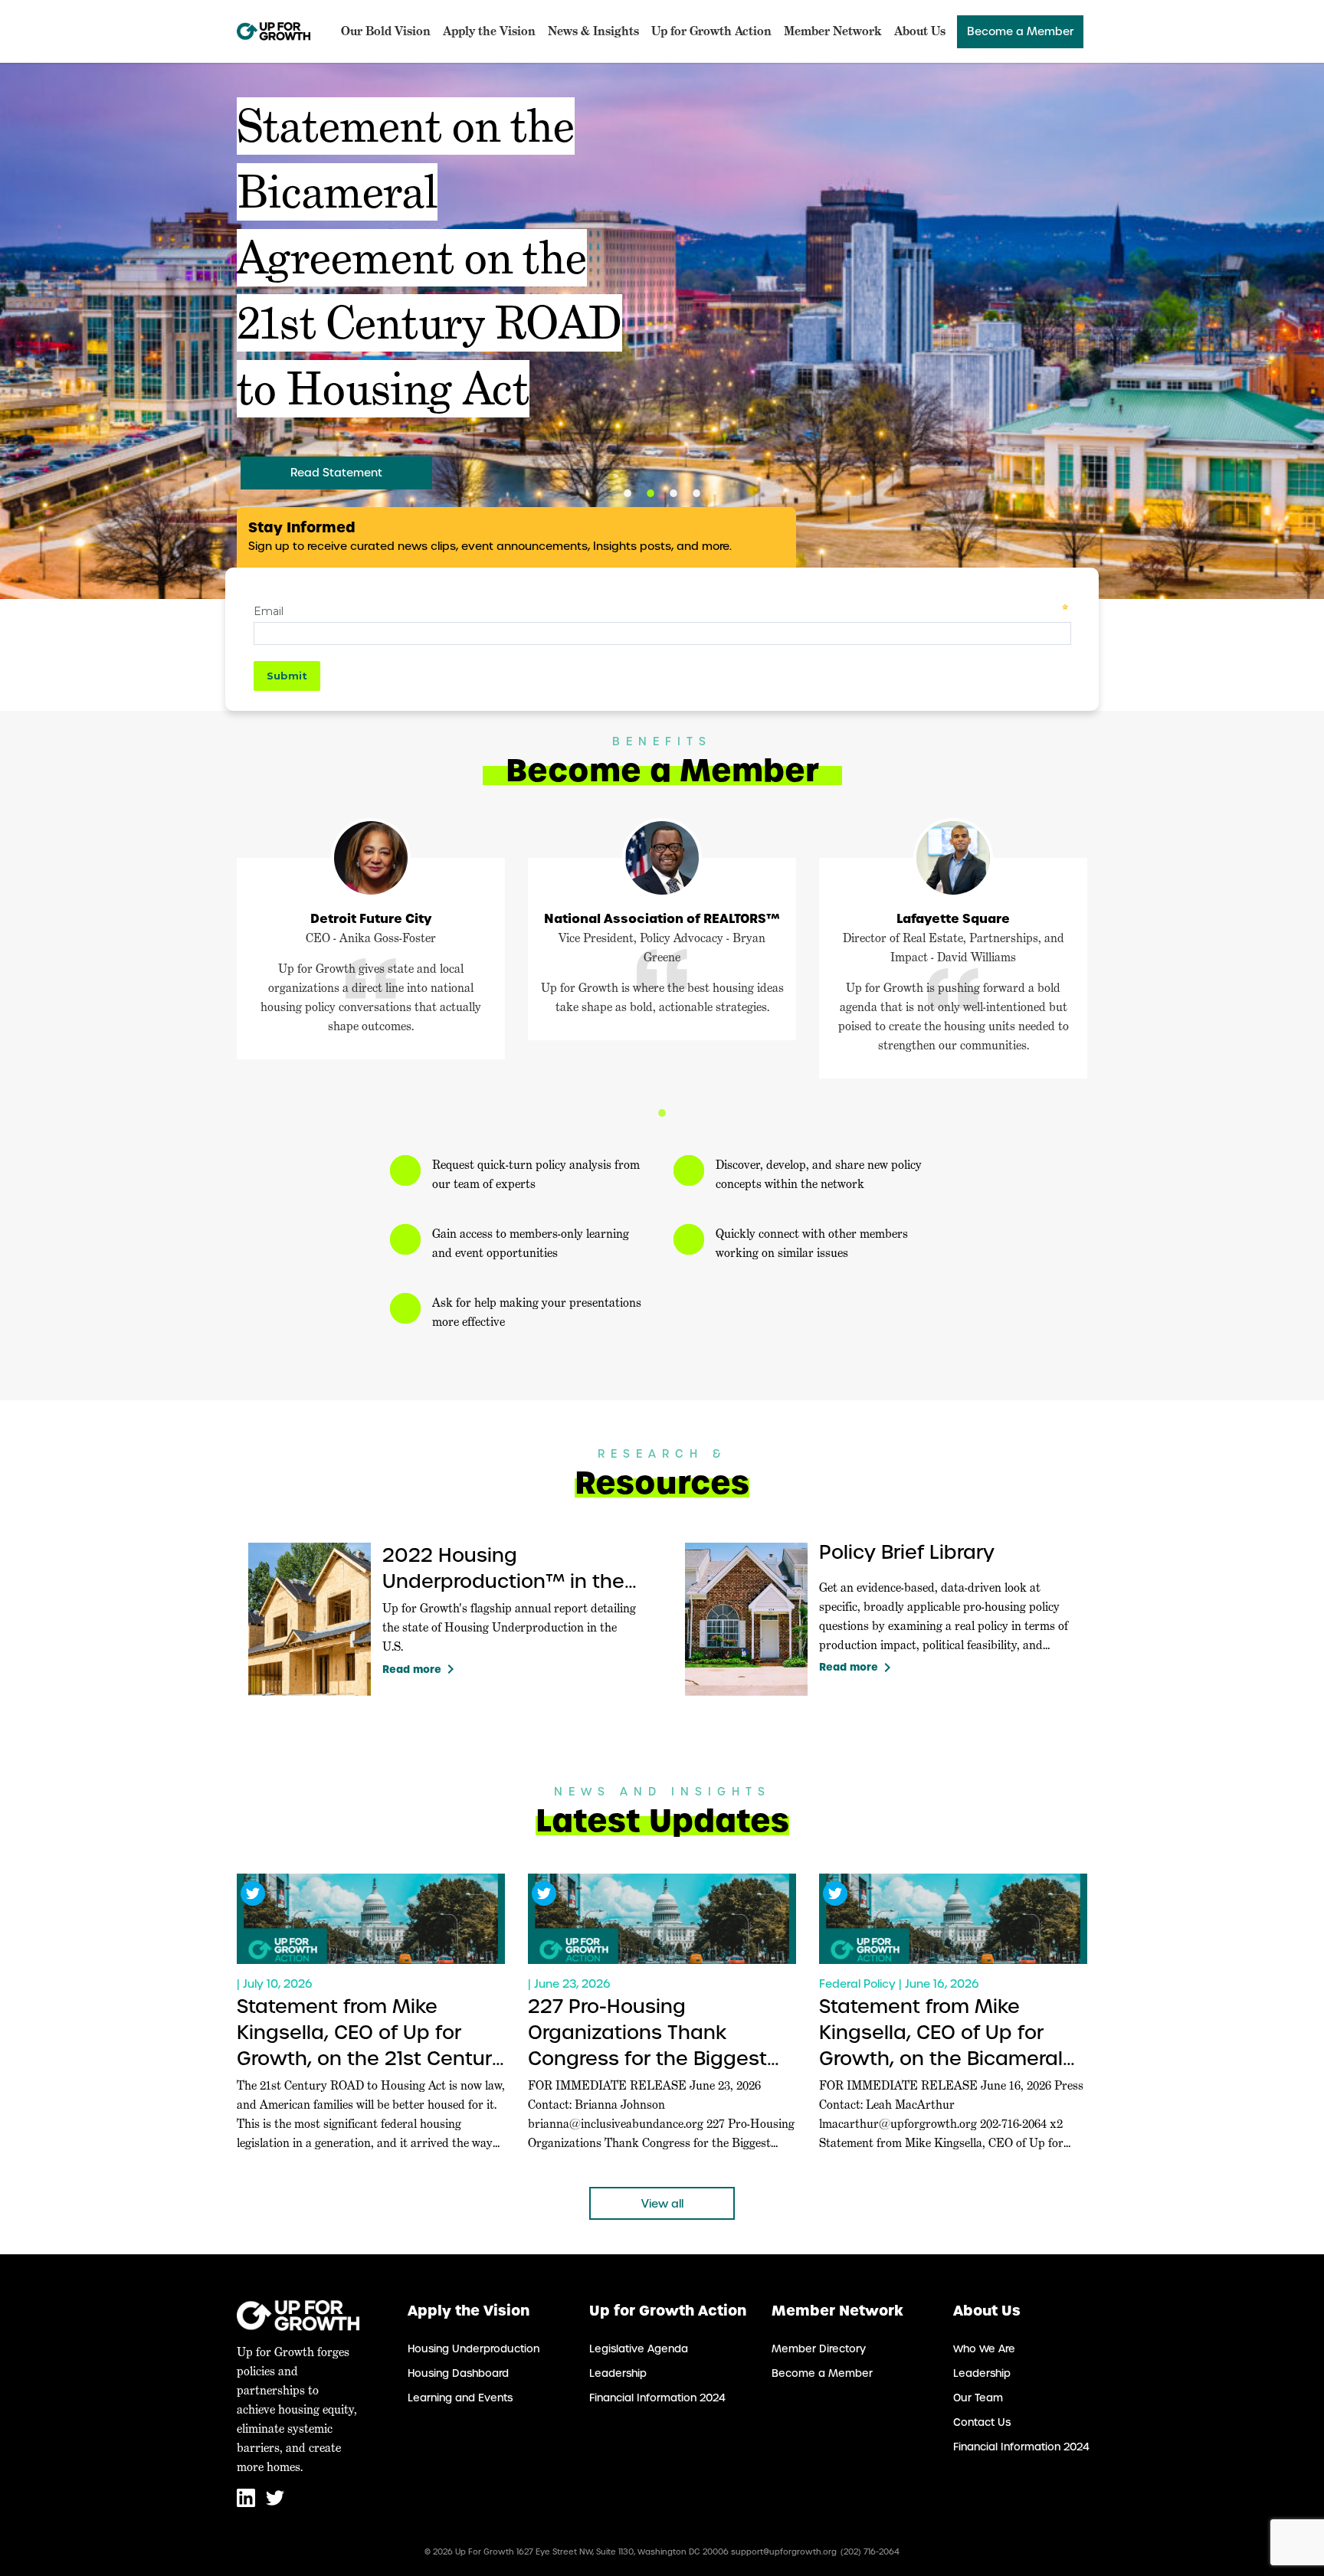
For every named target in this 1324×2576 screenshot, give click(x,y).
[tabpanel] (662, 331)
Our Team (978, 2398)
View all (662, 2204)
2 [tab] (651, 493)
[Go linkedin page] (247, 2504)
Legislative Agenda (639, 2349)
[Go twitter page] (275, 2504)
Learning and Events (460, 2398)
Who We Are (984, 2349)
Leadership (618, 2373)
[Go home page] (274, 31)
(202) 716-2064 (870, 2552)
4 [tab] (696, 493)
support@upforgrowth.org (784, 2552)
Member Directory (819, 2349)
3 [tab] (673, 493)
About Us (920, 31)
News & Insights (593, 31)
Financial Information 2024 (657, 2398)
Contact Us (982, 2422)
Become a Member (1020, 31)
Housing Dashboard (458, 2373)
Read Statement (336, 473)
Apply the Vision (489, 31)
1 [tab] (628, 493)
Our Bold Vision (386, 31)
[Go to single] (371, 1919)
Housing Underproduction (474, 2349)
